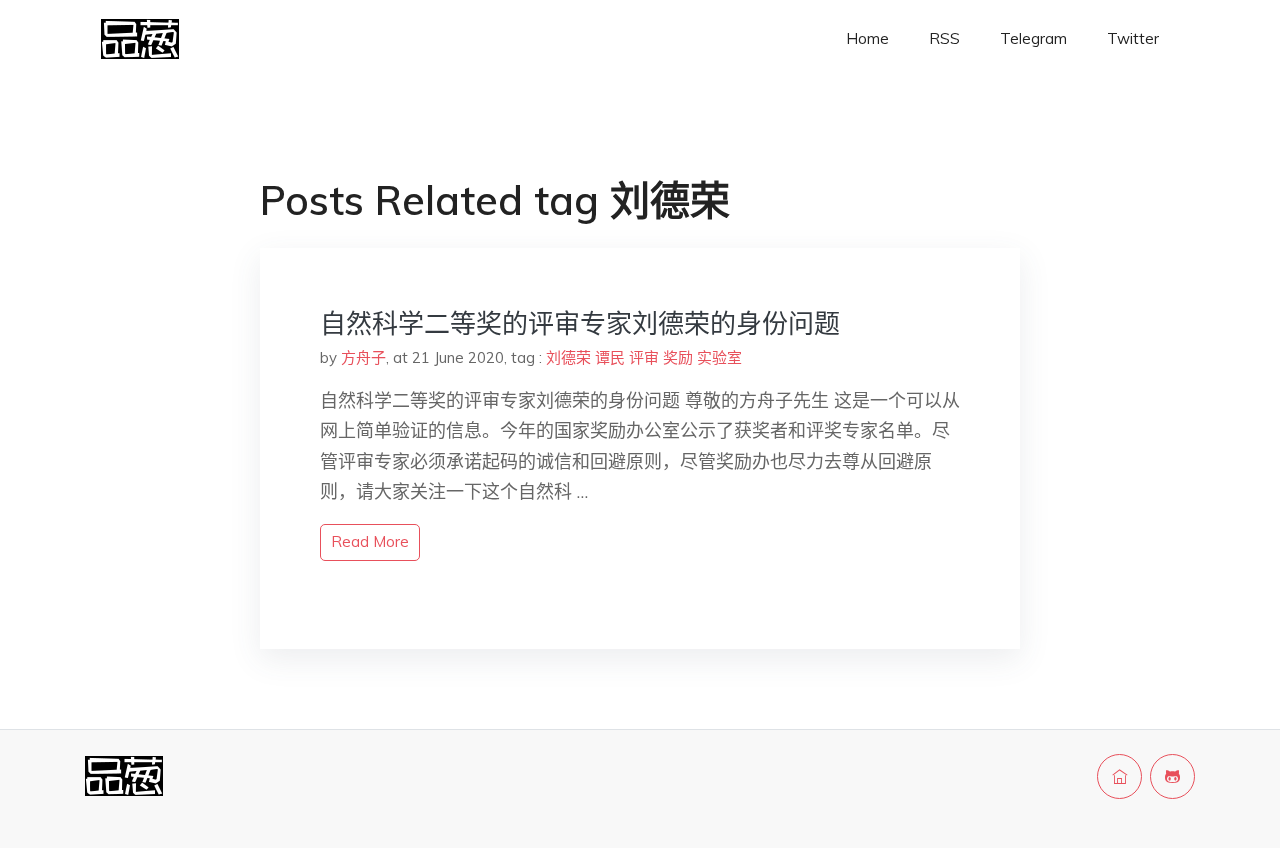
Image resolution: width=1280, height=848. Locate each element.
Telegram (1033, 38)
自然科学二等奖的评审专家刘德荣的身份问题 (580, 323)
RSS (944, 38)
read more (370, 541)
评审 (644, 357)
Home (867, 38)
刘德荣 (568, 357)
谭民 (610, 357)
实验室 (719, 357)
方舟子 (363, 357)
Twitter (1133, 38)
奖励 (678, 357)
